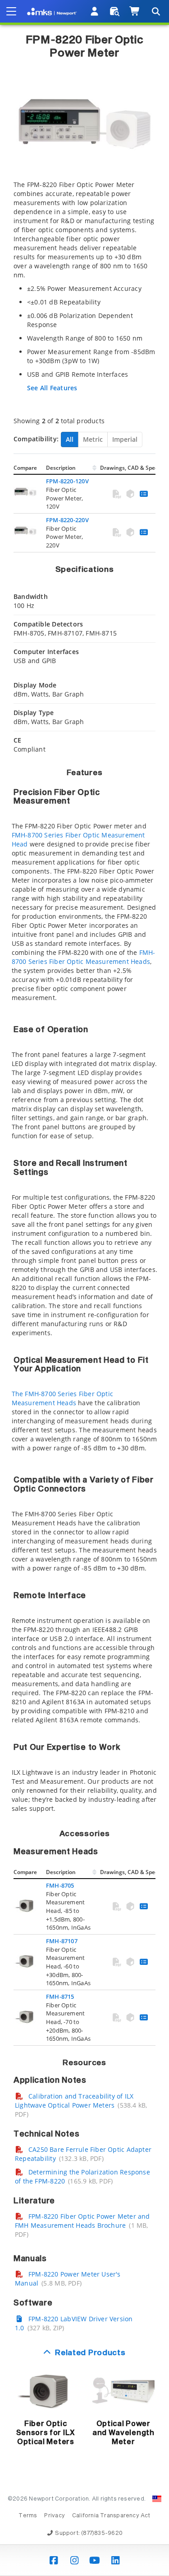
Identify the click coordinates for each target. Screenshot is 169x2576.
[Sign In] (95, 11)
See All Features (52, 388)
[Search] (155, 11)
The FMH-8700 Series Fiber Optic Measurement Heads (63, 1398)
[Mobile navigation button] (11, 11)
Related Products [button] (90, 2353)
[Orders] (115, 11)
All (70, 439)
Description (61, 468)
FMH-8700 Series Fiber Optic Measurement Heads (84, 957)
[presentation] (84, 1288)
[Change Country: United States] (157, 2499)
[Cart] (135, 11)
